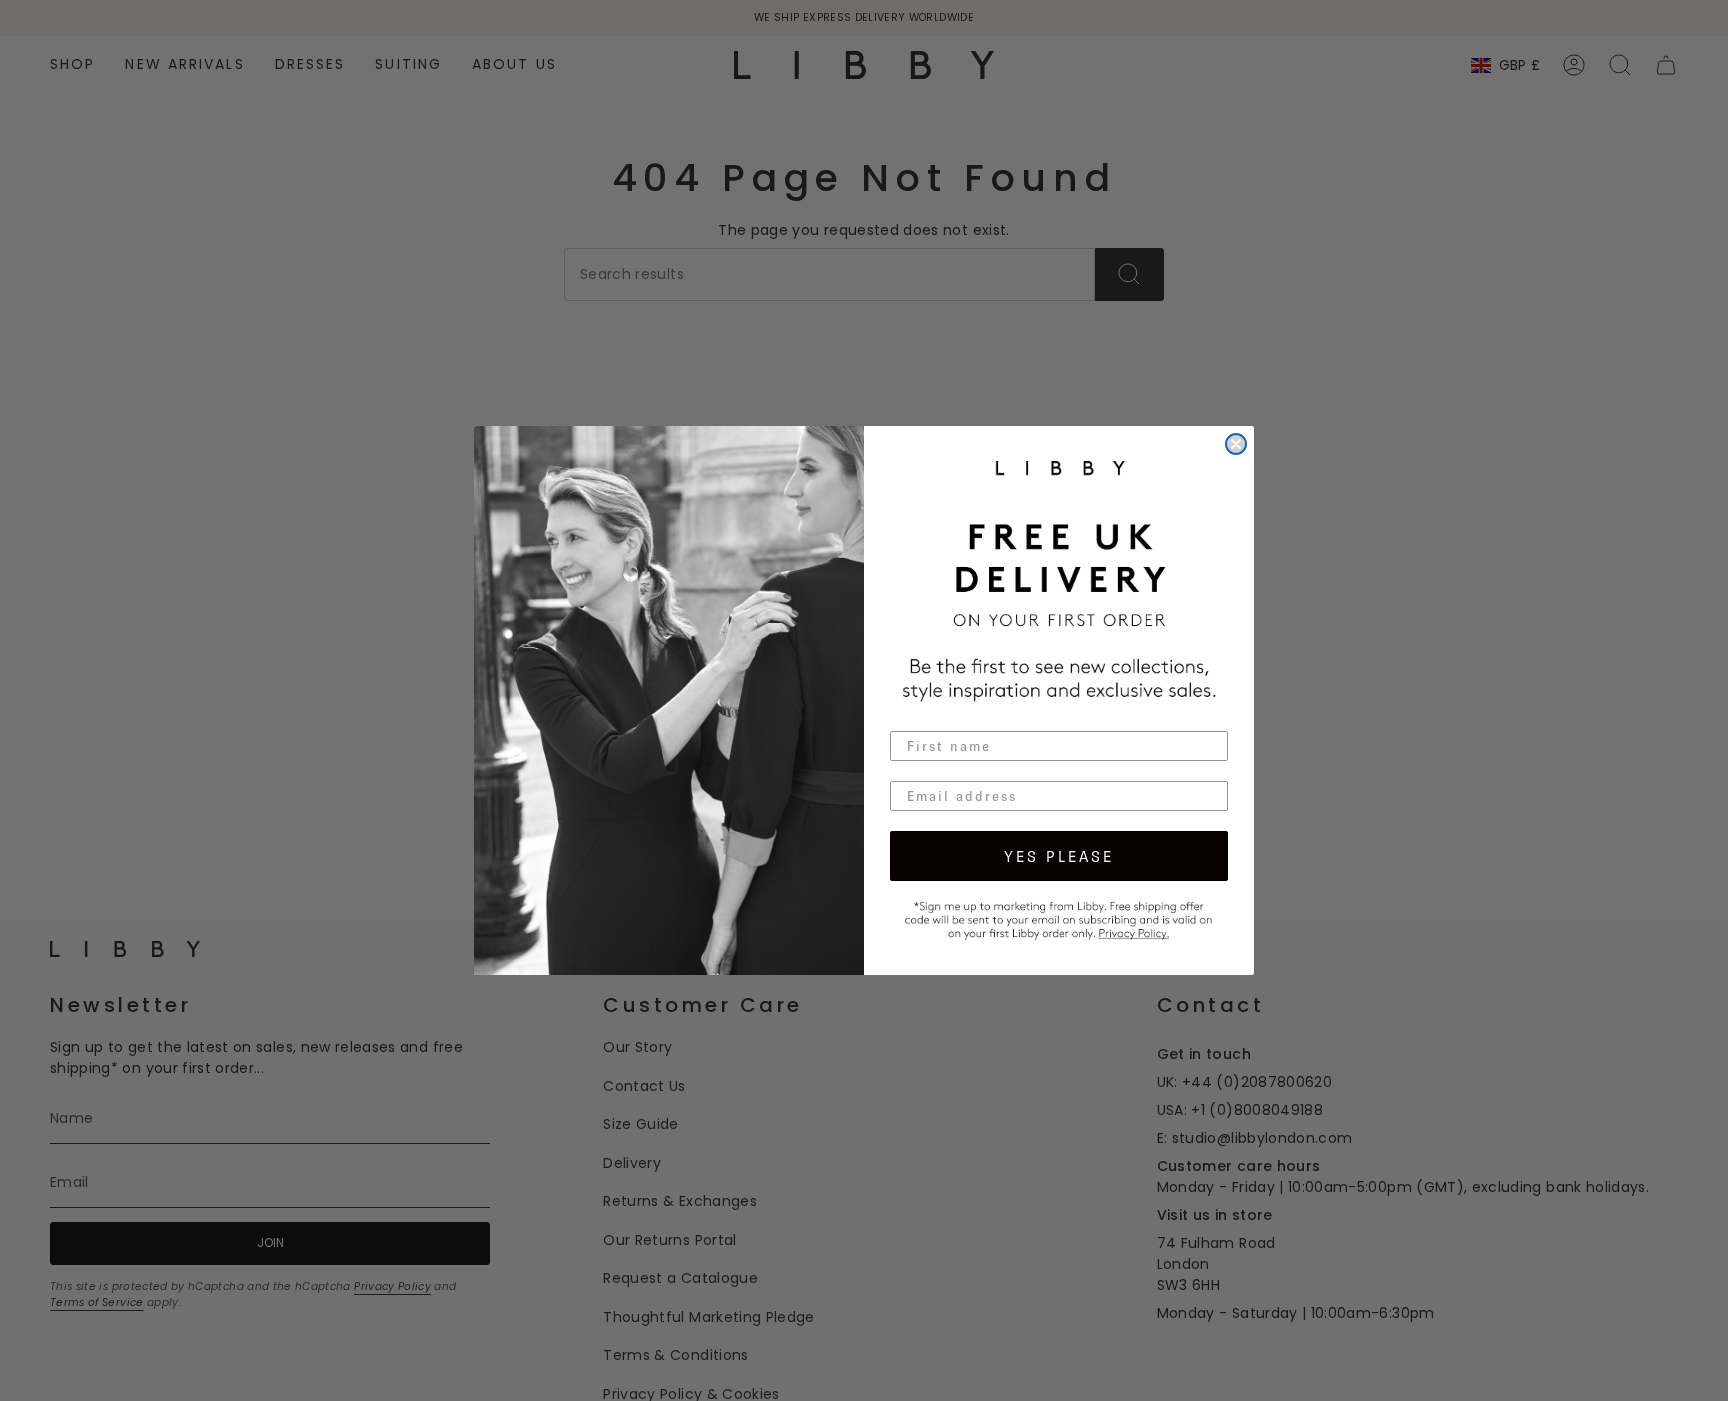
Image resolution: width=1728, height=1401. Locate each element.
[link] (1059, 918)
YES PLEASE (1059, 856)
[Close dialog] (1236, 444)
